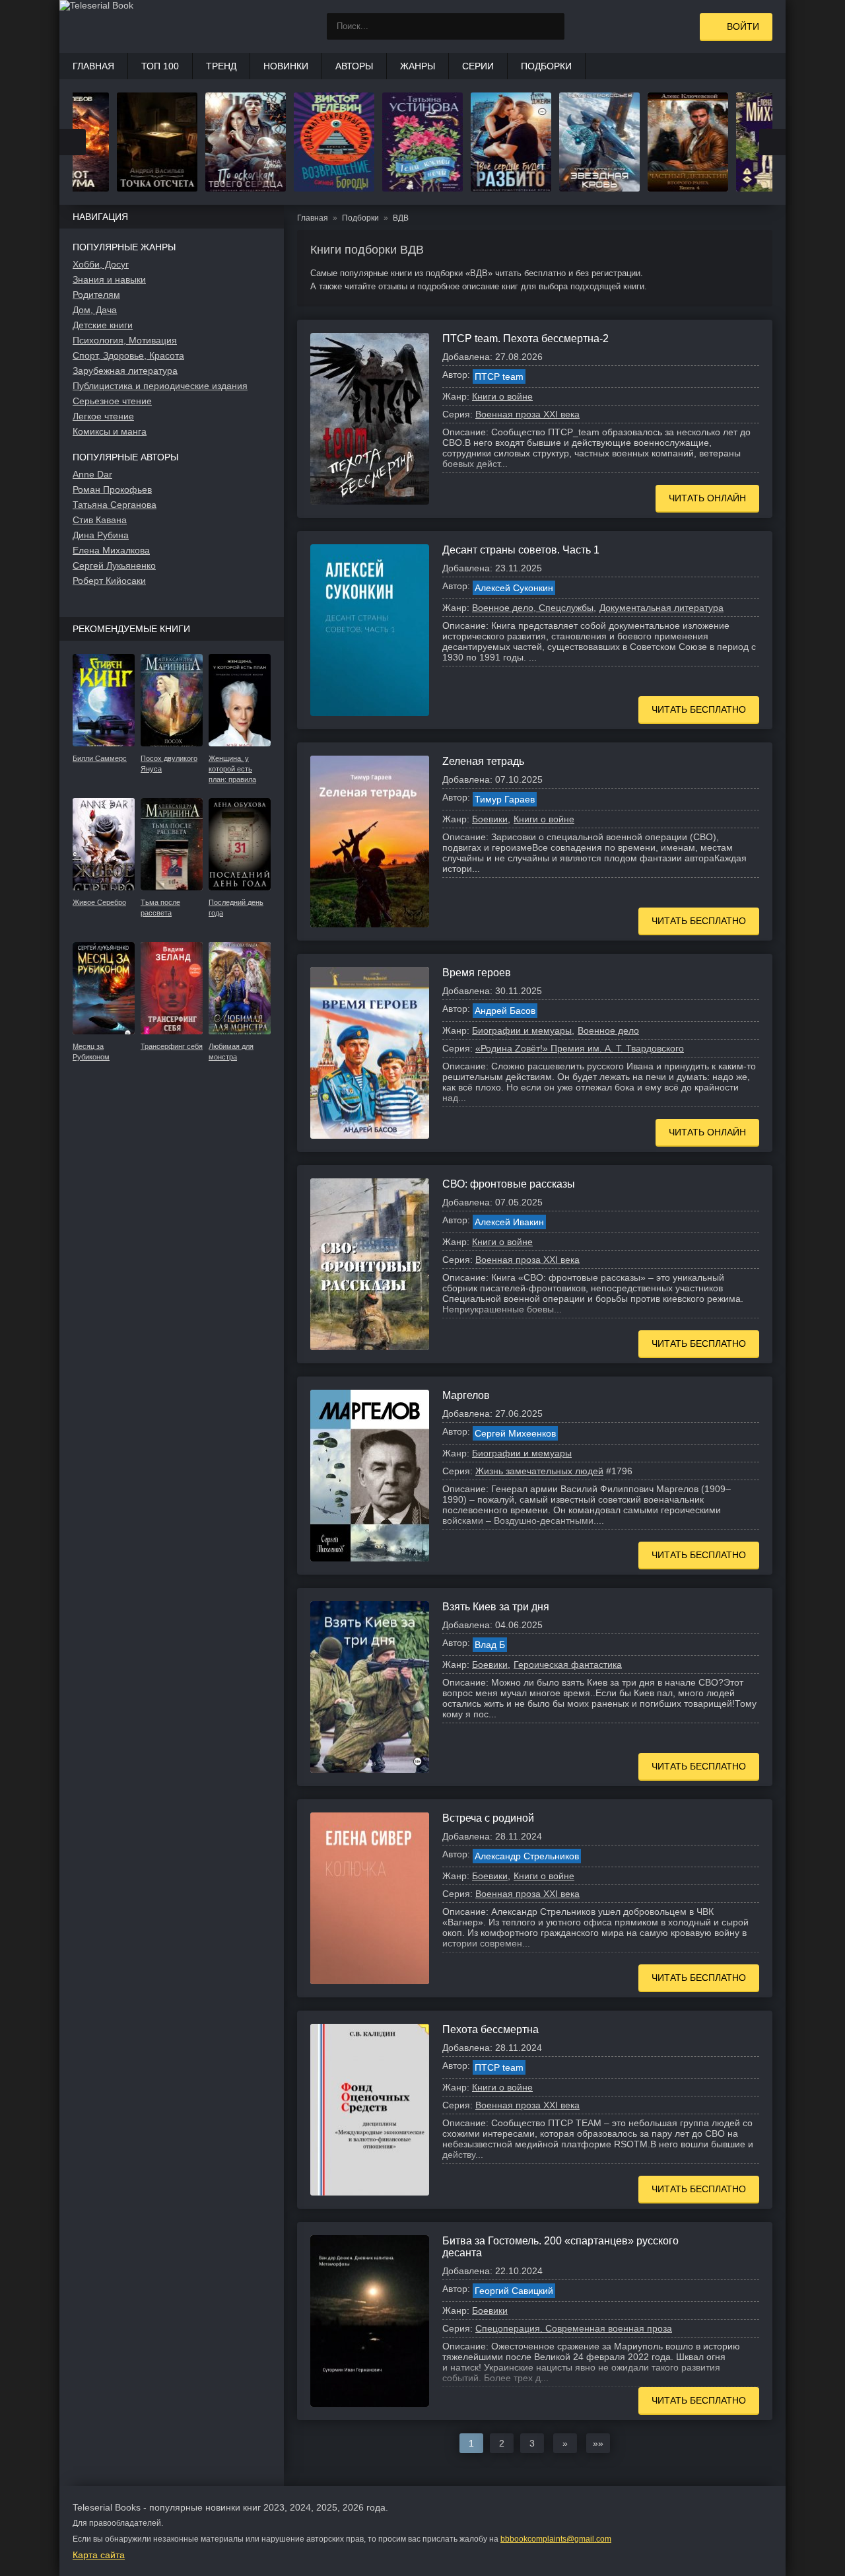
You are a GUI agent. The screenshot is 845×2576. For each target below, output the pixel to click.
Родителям (96, 295)
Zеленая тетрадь (483, 761)
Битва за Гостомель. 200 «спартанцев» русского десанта (560, 2247)
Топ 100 (160, 66)
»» (598, 2443)
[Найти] (551, 26)
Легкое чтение (103, 416)
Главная (93, 66)
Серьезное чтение (112, 401)
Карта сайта (99, 2555)
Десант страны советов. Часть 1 (521, 550)
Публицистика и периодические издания (160, 386)
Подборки (546, 66)
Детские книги (103, 325)
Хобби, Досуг (101, 264)
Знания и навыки (109, 279)
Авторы (354, 66)
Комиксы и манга (110, 431)
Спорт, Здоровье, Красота (128, 355)
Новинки (286, 66)
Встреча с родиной (488, 1818)
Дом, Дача (95, 310)
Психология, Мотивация (125, 340)
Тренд (221, 66)
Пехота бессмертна (490, 2029)
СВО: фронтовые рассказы (509, 1184)
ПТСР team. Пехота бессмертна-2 (525, 339)
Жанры (418, 66)
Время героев (477, 973)
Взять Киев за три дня (496, 1607)
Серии (478, 66)
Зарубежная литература (125, 371)
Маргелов (466, 1395)
